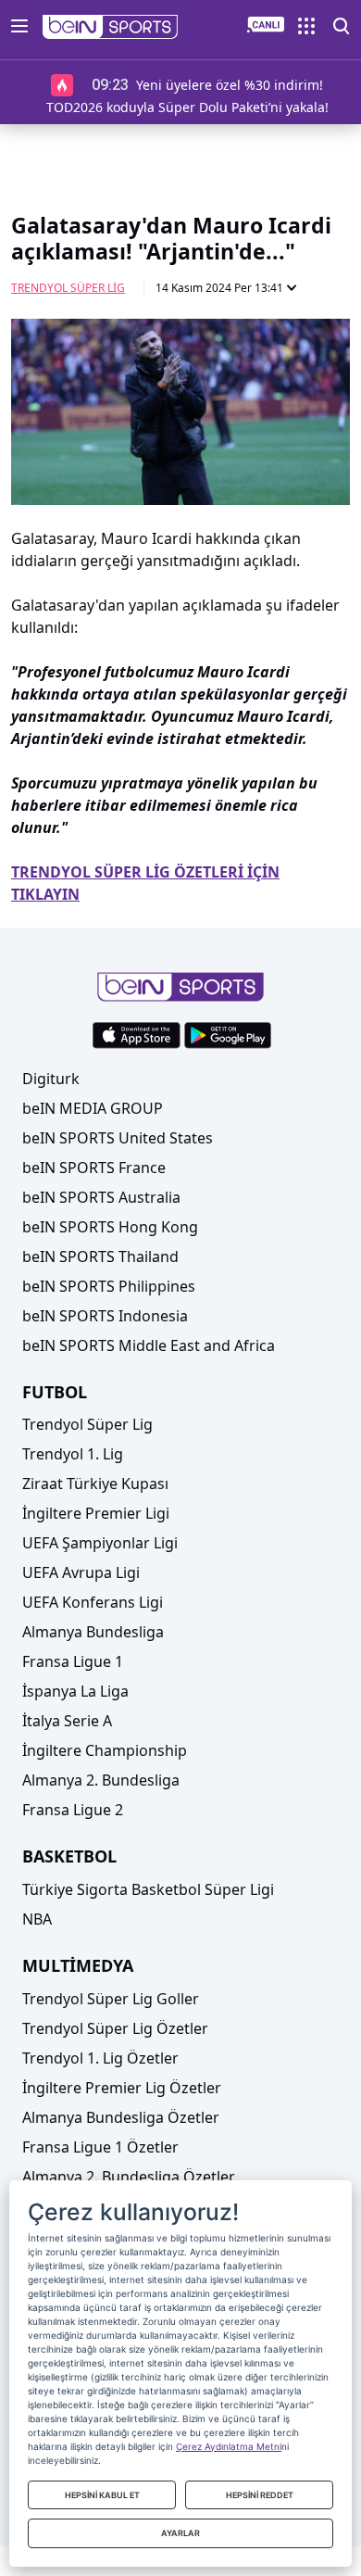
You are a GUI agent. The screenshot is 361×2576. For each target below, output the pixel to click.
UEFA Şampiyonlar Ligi (100, 1543)
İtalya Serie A (67, 1721)
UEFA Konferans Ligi (93, 1602)
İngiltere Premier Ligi (96, 1513)
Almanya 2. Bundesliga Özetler (129, 2177)
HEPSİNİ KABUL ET (102, 2495)
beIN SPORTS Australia (101, 1197)
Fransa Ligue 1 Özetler (100, 2147)
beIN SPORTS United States (118, 1138)
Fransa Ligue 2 (73, 1810)
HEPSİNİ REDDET (260, 2495)
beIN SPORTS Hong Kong (110, 1227)
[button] (111, 27)
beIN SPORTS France (94, 1168)
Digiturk (51, 1079)
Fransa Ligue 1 (73, 1661)
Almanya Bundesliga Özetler (121, 2117)
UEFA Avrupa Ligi (81, 1572)
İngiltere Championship (105, 1750)
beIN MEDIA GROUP (93, 1108)
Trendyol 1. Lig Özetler (100, 2058)
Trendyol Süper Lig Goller (111, 1999)
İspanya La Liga (75, 1691)
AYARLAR (180, 2533)
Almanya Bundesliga (93, 1632)
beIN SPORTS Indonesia (105, 1316)
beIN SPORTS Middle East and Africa (149, 1345)
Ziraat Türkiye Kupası (95, 1484)
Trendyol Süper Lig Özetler (115, 2028)
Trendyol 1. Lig (73, 1454)
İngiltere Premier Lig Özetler (122, 2088)
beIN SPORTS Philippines (109, 1286)
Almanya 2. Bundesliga (101, 1780)
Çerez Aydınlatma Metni (229, 2446)
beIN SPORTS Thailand (100, 1256)
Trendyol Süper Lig (68, 288)
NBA (37, 1919)
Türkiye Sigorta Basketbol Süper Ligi (148, 1889)
